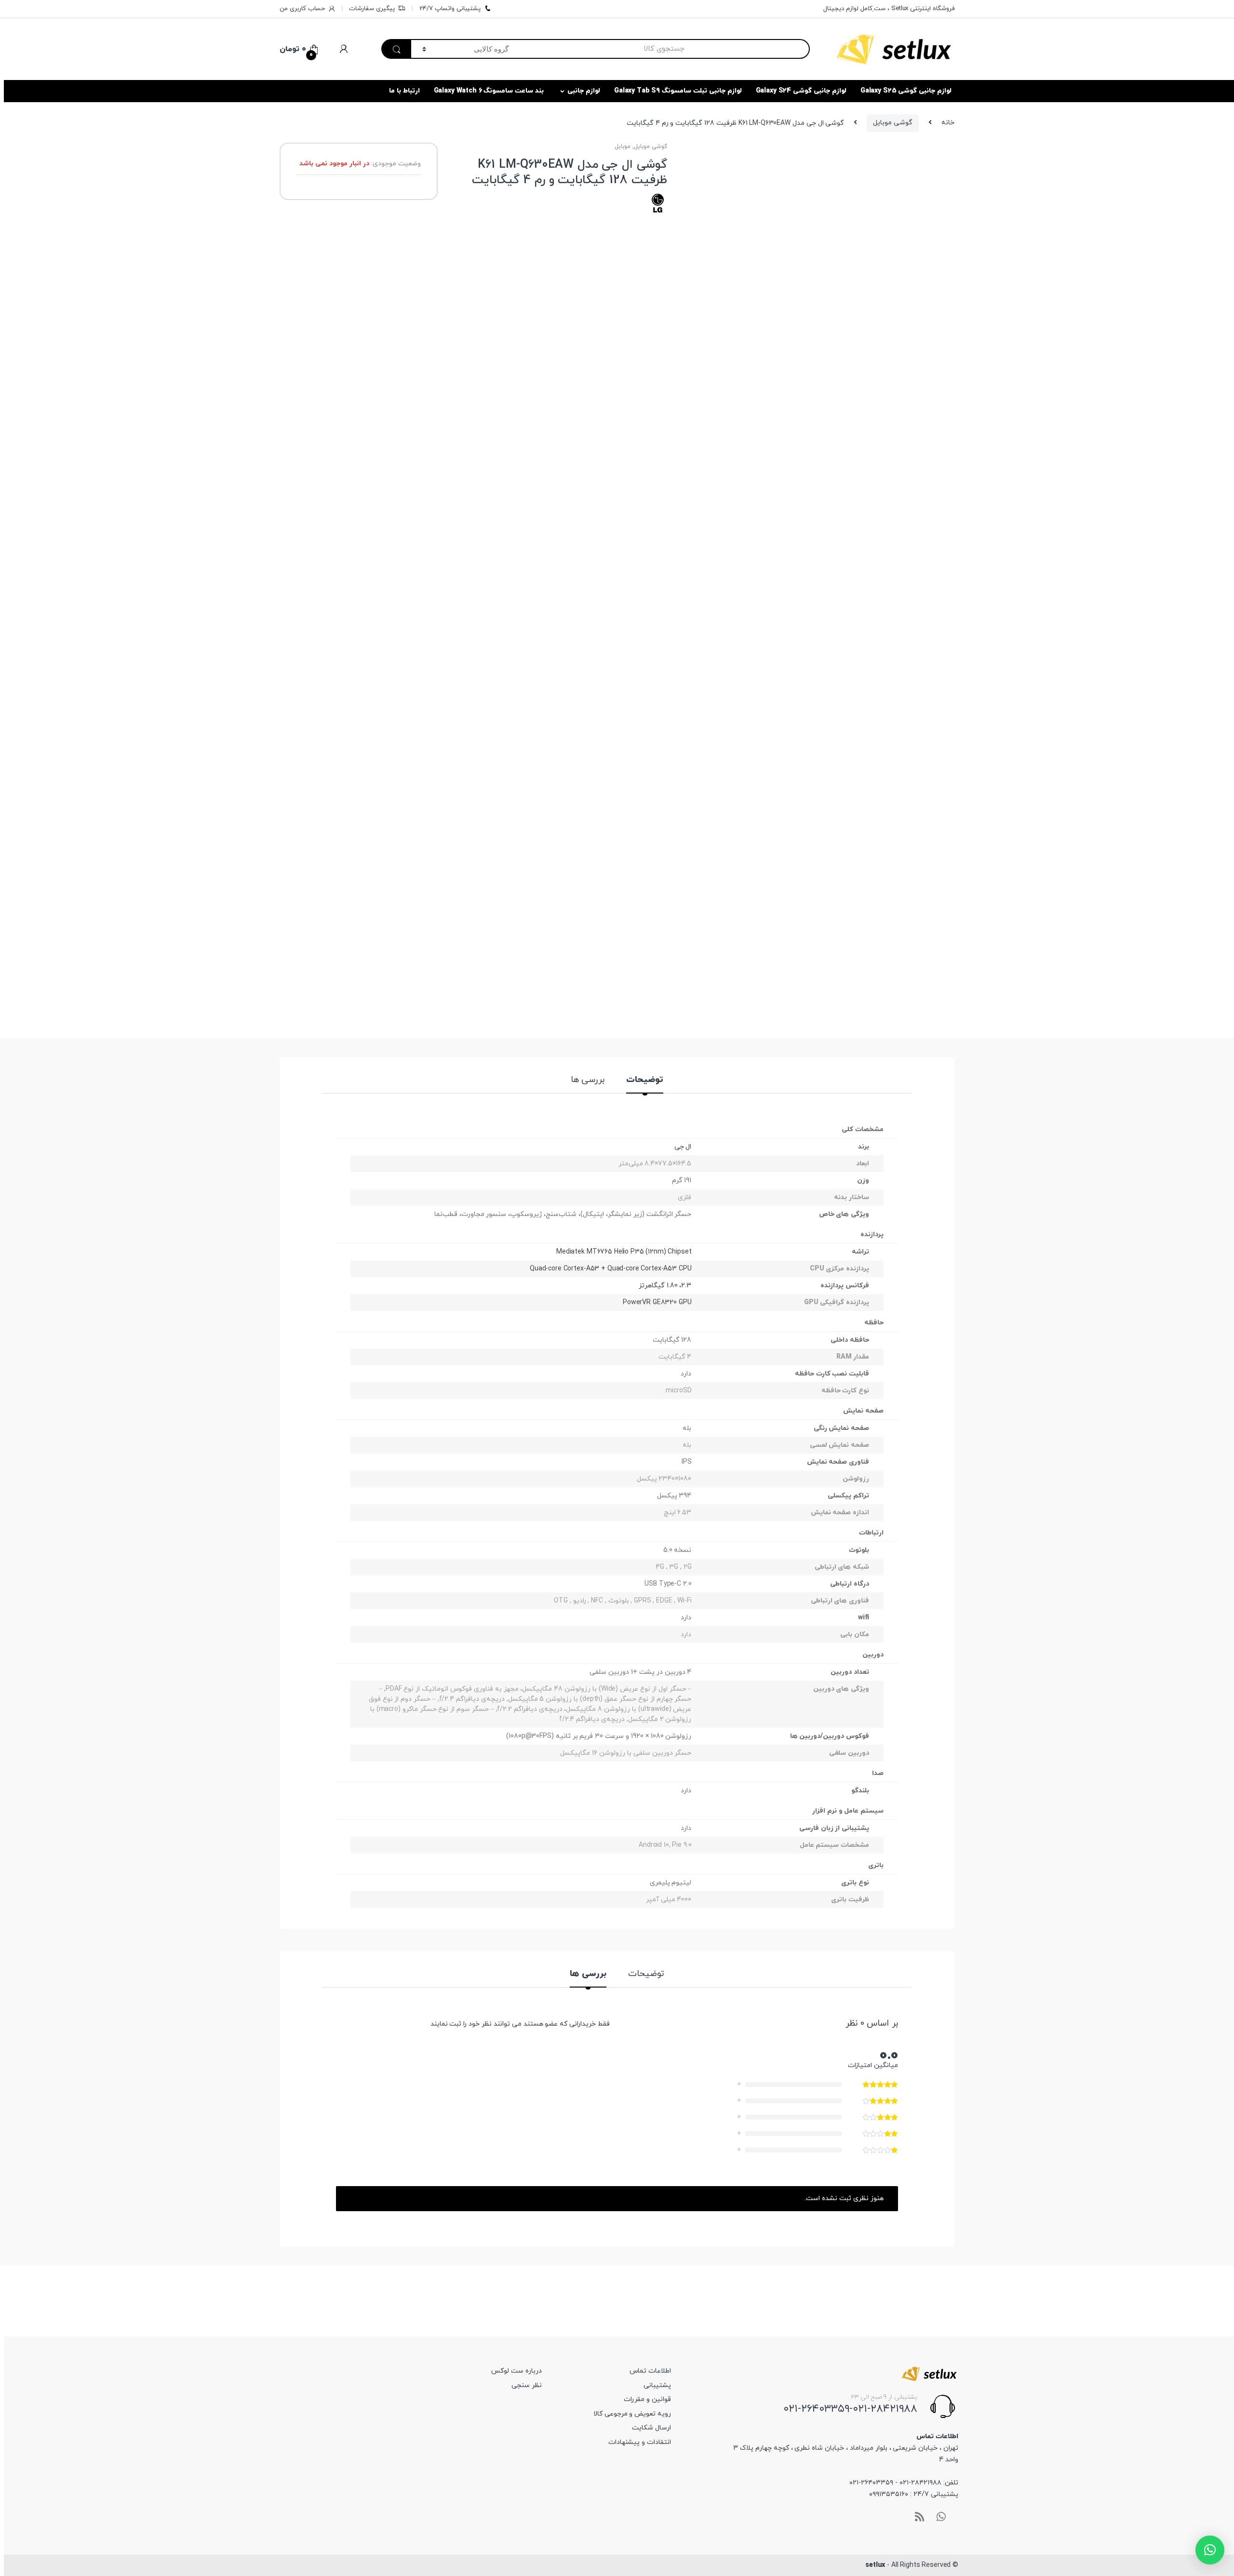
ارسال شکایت (651, 2428)
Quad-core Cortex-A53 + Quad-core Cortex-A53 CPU (610, 1269)
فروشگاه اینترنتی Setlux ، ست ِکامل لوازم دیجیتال (889, 9)
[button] (1210, 2550)
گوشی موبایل (893, 123)
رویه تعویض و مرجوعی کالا (632, 2414)
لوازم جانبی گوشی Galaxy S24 (801, 91)
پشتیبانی (657, 2385)
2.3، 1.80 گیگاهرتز (665, 1286)
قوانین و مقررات (647, 2399)
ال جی (683, 1147)
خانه (948, 123)
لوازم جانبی (584, 91)
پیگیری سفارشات (372, 9)
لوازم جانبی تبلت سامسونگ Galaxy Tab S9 (678, 91)
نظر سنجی (527, 2385)
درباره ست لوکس (516, 2371)
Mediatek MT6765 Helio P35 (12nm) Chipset (624, 1252)
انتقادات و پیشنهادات (640, 2442)
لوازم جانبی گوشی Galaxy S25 (906, 91)
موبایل (623, 147)
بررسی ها (588, 1081)
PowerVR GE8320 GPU (657, 1302)
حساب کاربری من (302, 9)
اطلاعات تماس (650, 2371)
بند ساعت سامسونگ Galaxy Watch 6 (489, 91)
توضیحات (645, 1081)
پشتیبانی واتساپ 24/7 (450, 9)
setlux (875, 2565)
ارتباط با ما (404, 91)
